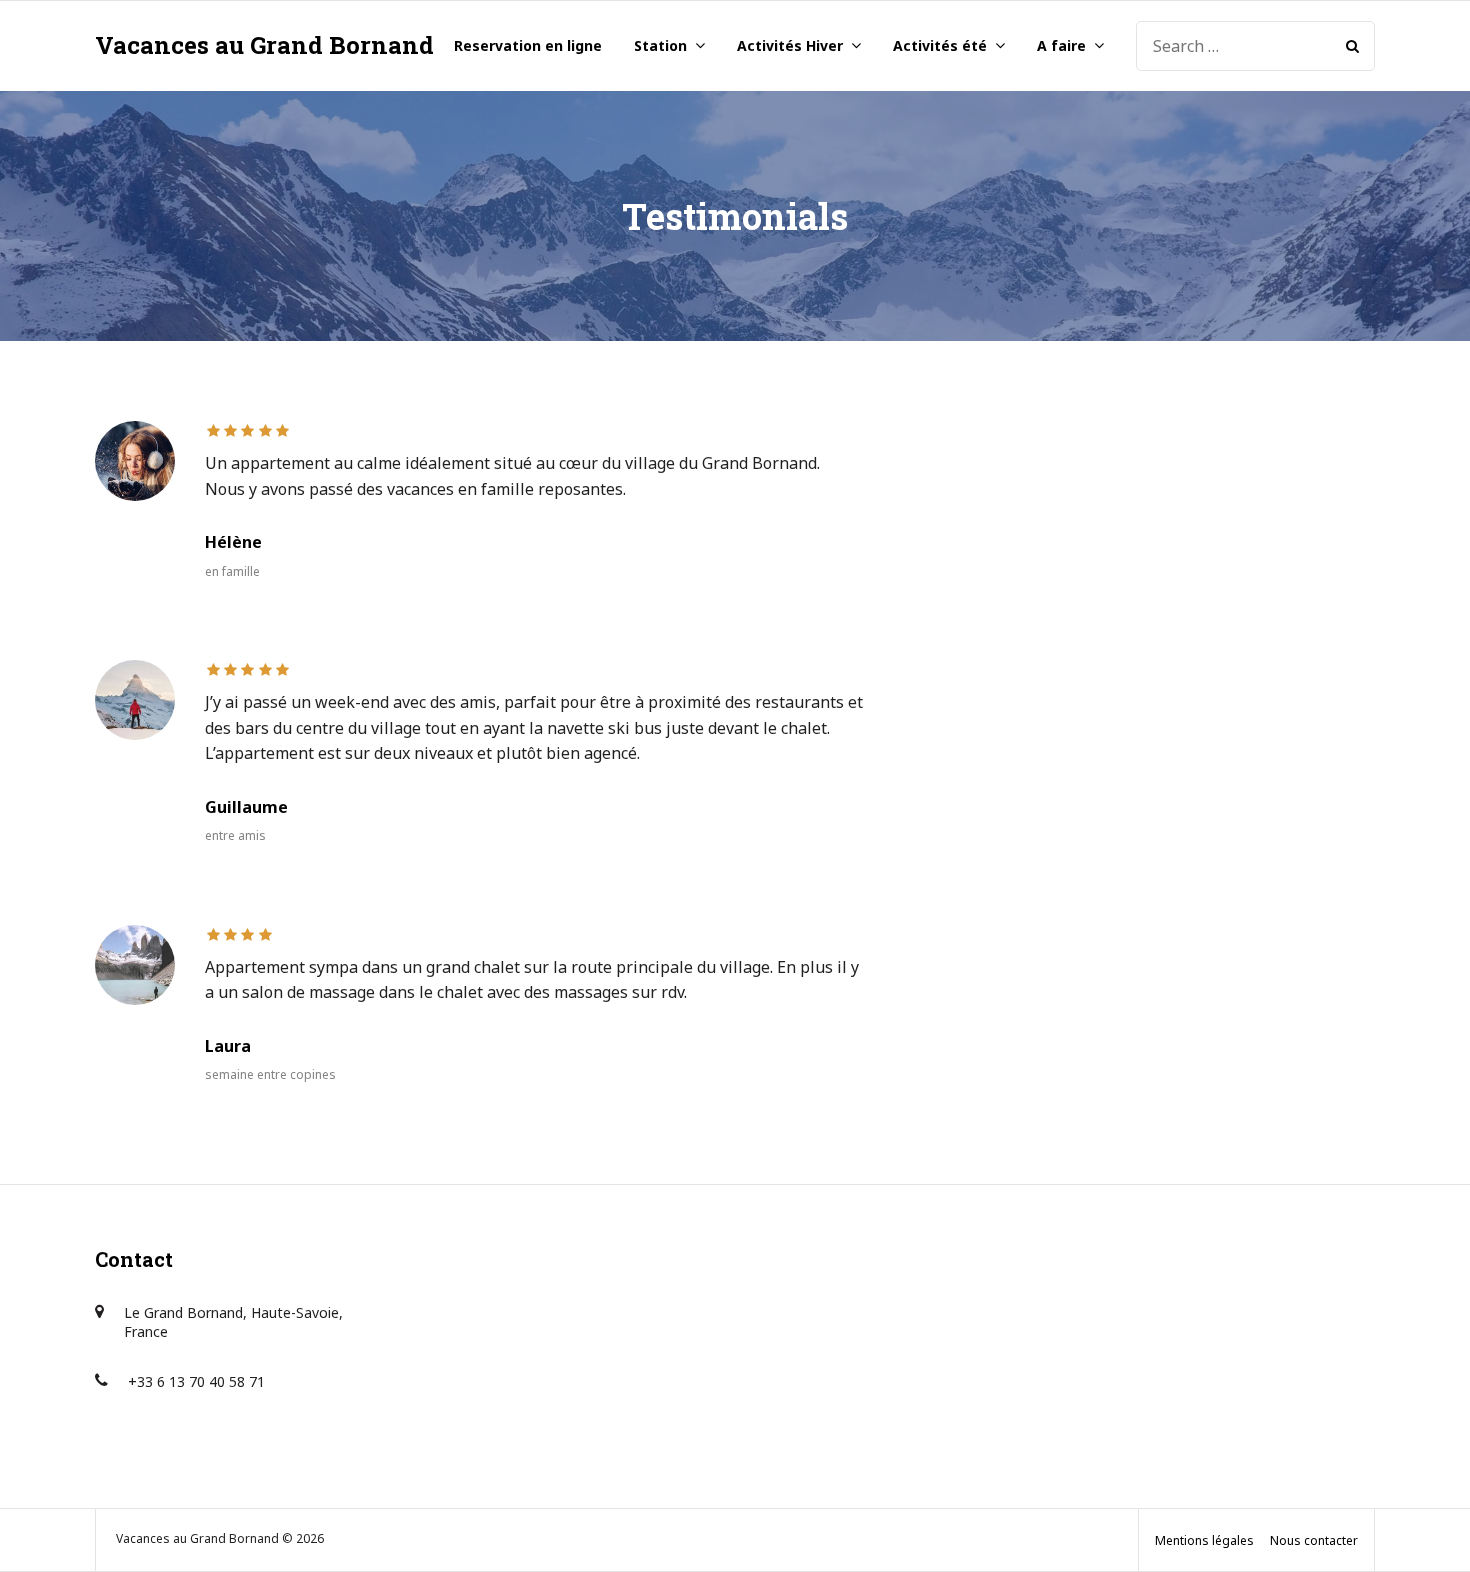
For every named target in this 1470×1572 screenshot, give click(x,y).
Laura (228, 1046)
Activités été (940, 45)
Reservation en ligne (528, 45)
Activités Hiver (790, 45)
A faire (1061, 45)
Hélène (233, 542)
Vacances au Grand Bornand (264, 45)
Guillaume (246, 807)
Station (660, 45)
